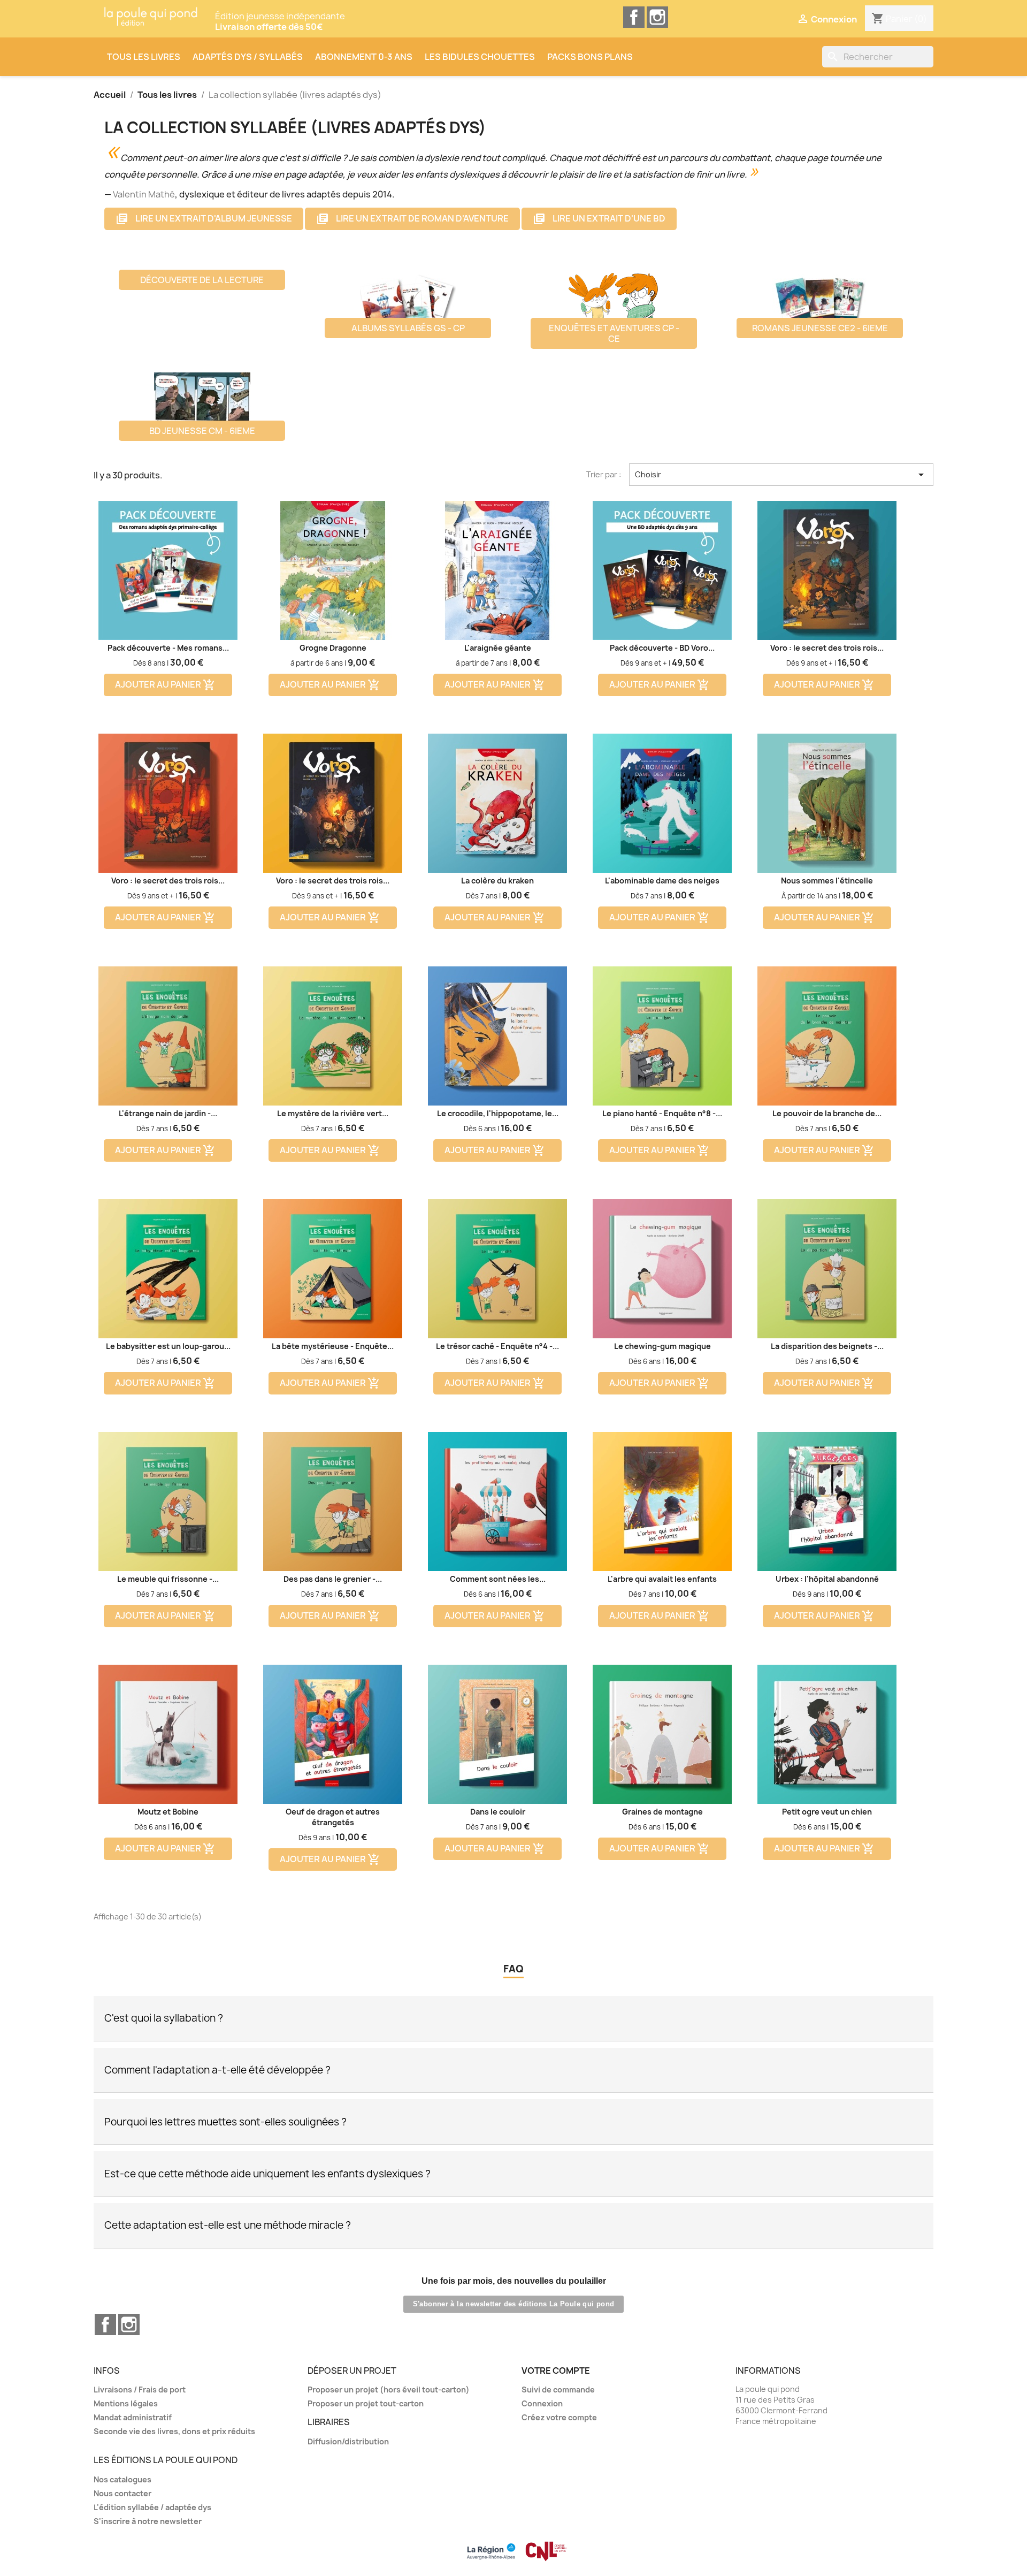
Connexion (542, 2403)
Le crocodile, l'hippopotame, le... (498, 1113)
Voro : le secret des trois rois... (827, 648)
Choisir (781, 475)
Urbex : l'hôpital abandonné (827, 1579)
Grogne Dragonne (333, 648)
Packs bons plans (590, 57)
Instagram (657, 17)
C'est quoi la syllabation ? (164, 2018)
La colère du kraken (497, 881)
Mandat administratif (133, 2417)
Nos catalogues (122, 2479)
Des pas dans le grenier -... (333, 1579)
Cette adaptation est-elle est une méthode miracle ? (228, 2225)
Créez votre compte (559, 2417)
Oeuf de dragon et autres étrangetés (333, 1817)
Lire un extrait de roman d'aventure (412, 219)
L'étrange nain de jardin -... (168, 1113)
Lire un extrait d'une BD (599, 219)
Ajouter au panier (165, 685)
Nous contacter (122, 2493)
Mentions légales (126, 2403)
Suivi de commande (558, 2390)
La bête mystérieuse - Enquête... (333, 1346)
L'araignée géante (498, 648)
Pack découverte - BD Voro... (662, 648)
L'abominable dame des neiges (662, 881)
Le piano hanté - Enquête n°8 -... (662, 1113)
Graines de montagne (662, 1812)
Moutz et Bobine (168, 1812)
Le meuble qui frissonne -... (168, 1579)
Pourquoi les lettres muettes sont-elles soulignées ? (225, 2122)
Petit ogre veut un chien (827, 1812)
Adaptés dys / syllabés (248, 57)
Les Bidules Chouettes (480, 57)
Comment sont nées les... (498, 1579)
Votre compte (556, 2371)
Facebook (634, 17)
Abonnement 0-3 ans (364, 57)
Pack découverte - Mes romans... (168, 648)
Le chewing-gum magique (662, 1346)
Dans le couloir (498, 1812)
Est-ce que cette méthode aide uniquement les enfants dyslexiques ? (267, 2174)
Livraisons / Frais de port (140, 2390)
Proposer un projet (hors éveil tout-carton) (389, 2390)
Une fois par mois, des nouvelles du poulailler (514, 2281)
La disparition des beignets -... (827, 1346)
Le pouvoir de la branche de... (827, 1113)
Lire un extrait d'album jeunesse (204, 219)
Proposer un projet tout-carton (366, 2403)
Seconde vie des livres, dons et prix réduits (174, 2431)
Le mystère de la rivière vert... (333, 1113)
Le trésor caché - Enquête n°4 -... (497, 1346)
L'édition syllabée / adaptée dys (152, 2507)
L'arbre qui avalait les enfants (662, 1579)
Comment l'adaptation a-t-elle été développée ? (217, 2070)
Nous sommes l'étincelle (827, 881)
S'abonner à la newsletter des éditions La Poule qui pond (514, 2304)
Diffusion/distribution (348, 2441)
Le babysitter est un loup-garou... (168, 1346)
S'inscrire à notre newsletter (148, 2521)
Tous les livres (144, 57)
